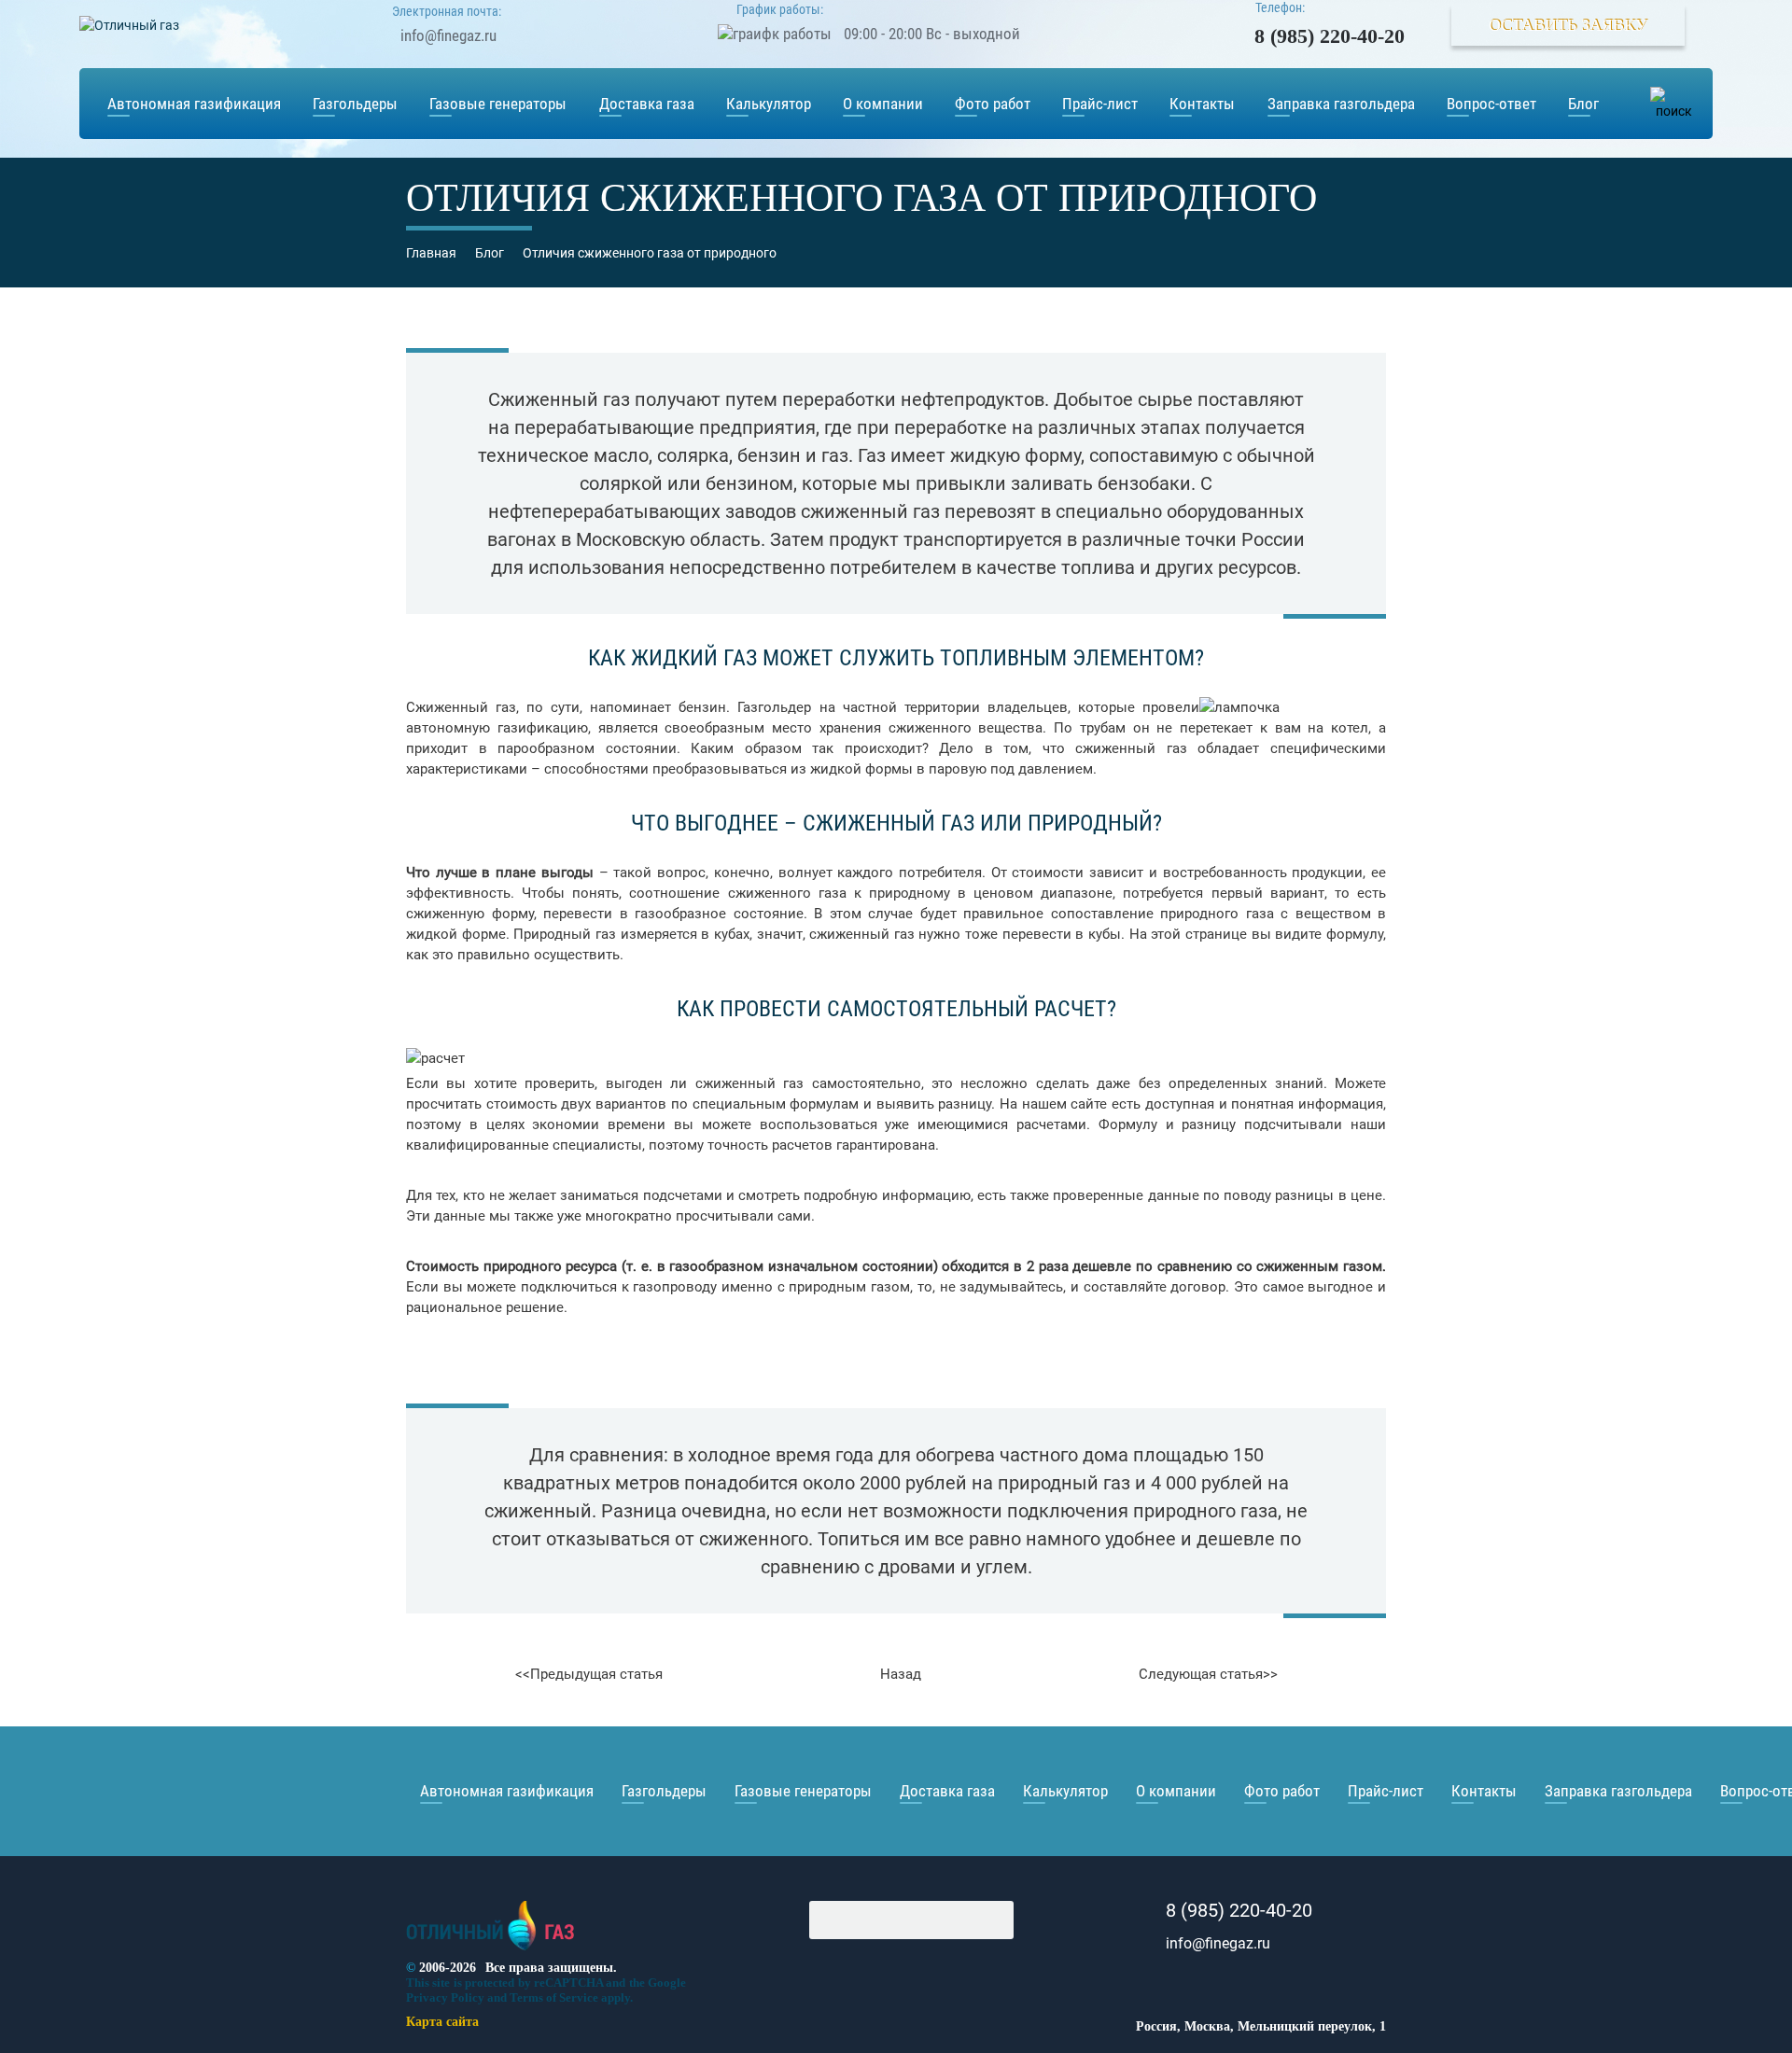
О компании (883, 104)
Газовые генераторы (498, 104)
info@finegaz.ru (448, 35)
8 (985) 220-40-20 (1330, 36)
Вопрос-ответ (1491, 104)
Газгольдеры (355, 104)
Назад (901, 1674)
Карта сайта (442, 2022)
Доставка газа (647, 104)
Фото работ (993, 104)
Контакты (1202, 104)
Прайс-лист (1100, 104)
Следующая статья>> (1208, 1674)
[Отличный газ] (490, 1951)
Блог (1583, 104)
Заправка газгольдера (1341, 104)
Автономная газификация (194, 104)
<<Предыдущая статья (589, 1674)
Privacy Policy (445, 1997)
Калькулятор (769, 104)
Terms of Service (554, 1997)
